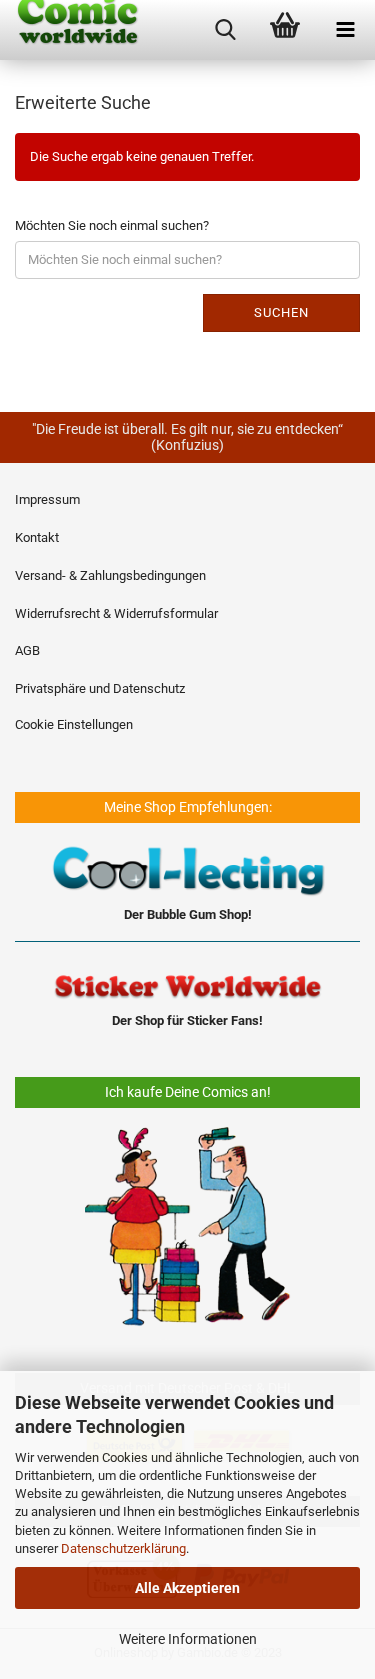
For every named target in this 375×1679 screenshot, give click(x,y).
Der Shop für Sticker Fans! (187, 1020)
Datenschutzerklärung (123, 1548)
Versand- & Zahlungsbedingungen (110, 575)
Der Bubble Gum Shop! (188, 914)
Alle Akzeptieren (187, 1588)
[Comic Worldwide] (70, 30)
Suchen (281, 312)
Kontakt (37, 537)
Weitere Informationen (188, 1639)
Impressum (47, 499)
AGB (27, 650)
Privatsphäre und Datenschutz (100, 688)
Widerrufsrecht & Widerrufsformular (116, 613)
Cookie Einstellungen (74, 724)
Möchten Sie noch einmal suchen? (112, 225)
